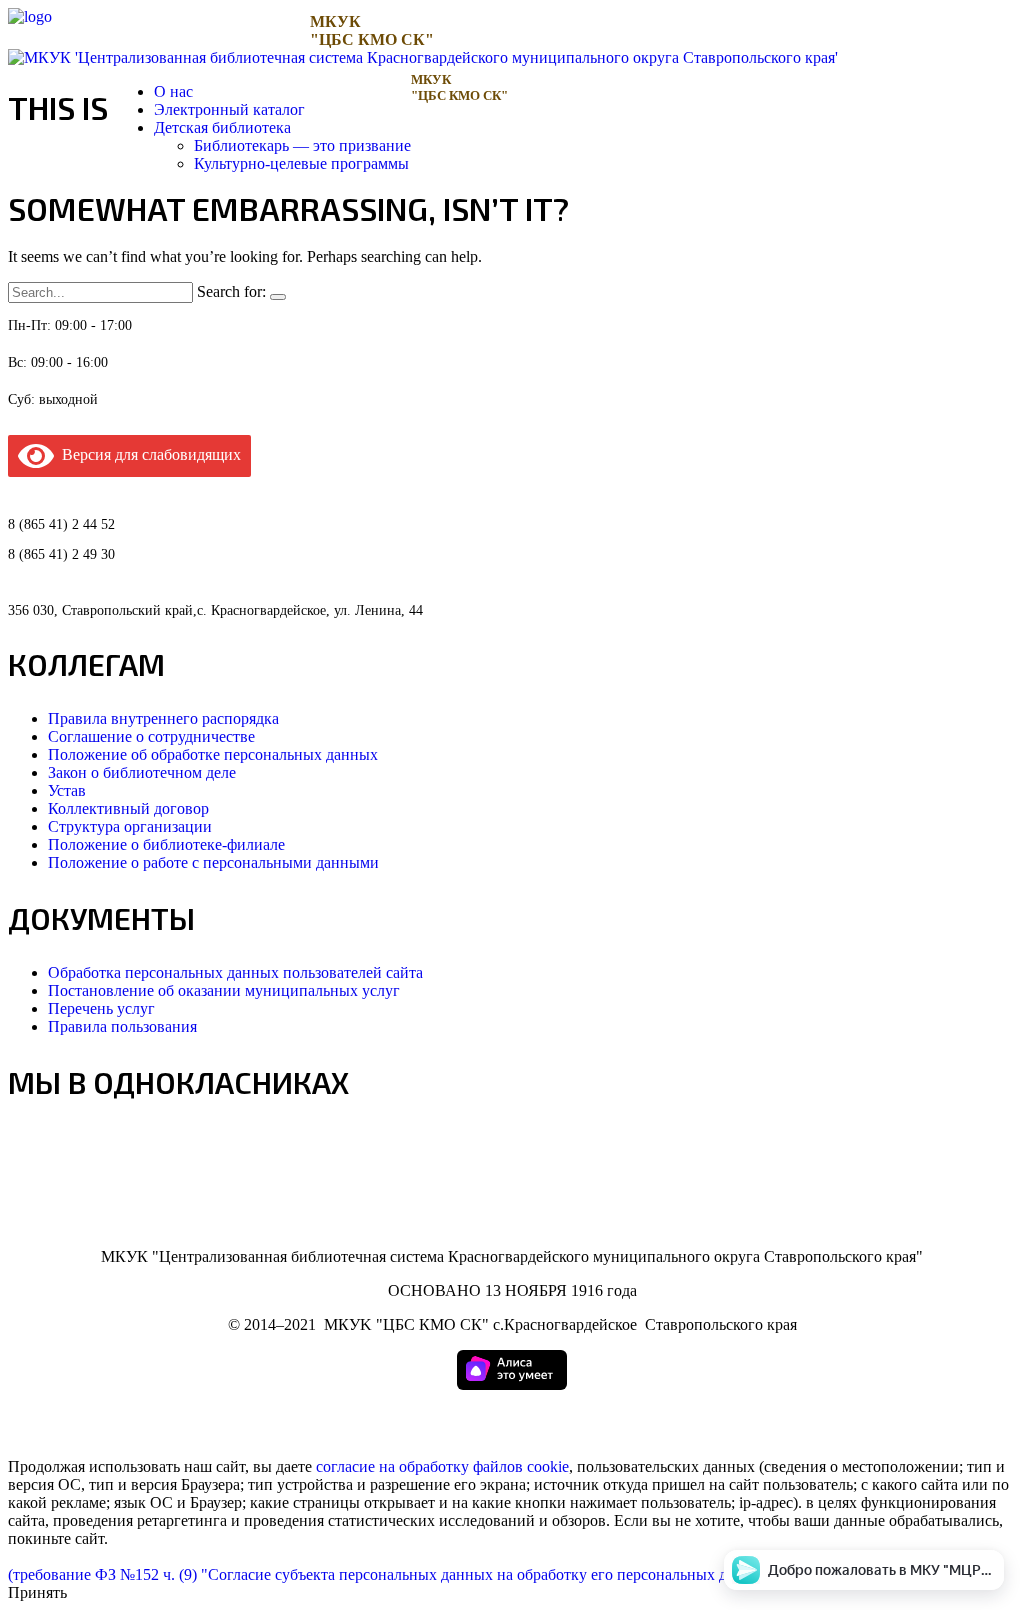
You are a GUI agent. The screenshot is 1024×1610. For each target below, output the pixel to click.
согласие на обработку (392, 1466)
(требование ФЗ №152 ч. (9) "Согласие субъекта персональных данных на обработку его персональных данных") (395, 1574)
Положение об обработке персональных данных (213, 754)
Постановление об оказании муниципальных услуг (224, 990)
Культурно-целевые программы (301, 163)
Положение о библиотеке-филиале (166, 844)
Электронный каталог (229, 109)
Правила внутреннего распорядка (163, 718)
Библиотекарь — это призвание (302, 145)
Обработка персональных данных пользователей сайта (235, 972)
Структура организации (130, 826)
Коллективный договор (128, 808)
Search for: (231, 291)
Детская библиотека (222, 127)
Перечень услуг (101, 1008)
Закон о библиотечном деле (142, 772)
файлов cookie (521, 1466)
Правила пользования (122, 1026)
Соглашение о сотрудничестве (151, 736)
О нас (173, 91)
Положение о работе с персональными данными (213, 862)
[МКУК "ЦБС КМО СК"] (30, 16)
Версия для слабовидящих (147, 454)
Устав (67, 790)
